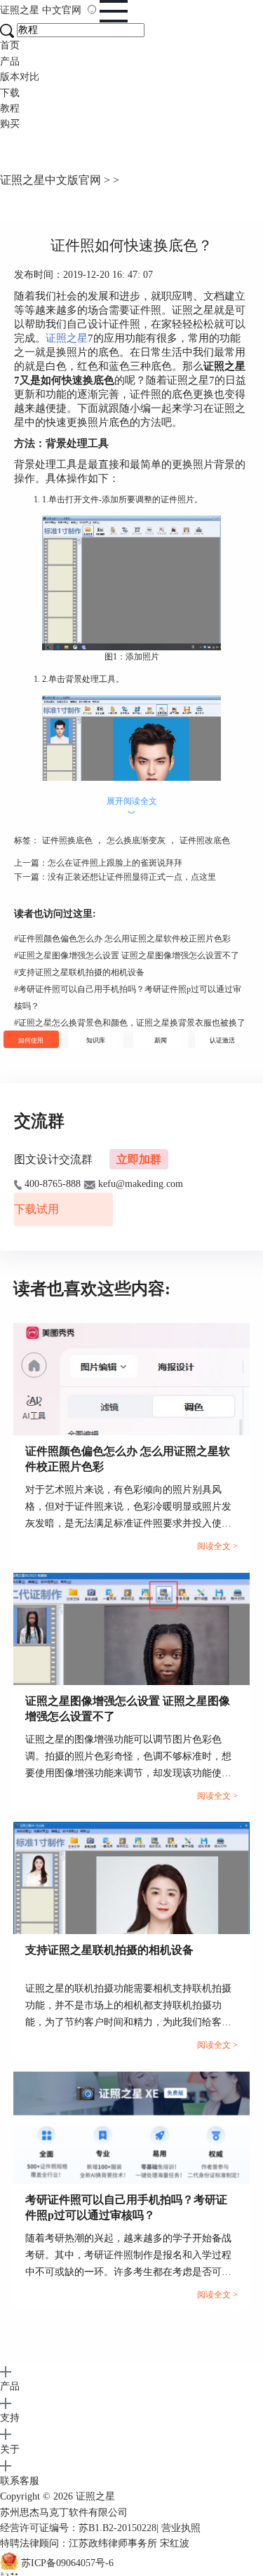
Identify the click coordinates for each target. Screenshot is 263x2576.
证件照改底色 (205, 840)
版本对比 (20, 77)
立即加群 (139, 1159)
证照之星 (41, 10)
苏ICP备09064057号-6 (67, 2563)
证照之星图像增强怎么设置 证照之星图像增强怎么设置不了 (127, 955)
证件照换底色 (67, 840)
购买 (10, 124)
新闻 (161, 1040)
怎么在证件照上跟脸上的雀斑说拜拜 (115, 863)
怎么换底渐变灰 (136, 840)
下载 (10, 93)
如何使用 (31, 1040)
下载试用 (36, 1209)
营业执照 (181, 2528)
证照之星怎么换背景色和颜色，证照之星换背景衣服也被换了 (130, 1023)
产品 (10, 61)
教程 (10, 108)
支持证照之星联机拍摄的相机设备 (79, 972)
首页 (10, 45)
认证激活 (222, 1040)
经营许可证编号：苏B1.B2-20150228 (78, 2528)
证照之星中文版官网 (50, 180)
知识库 (96, 1040)
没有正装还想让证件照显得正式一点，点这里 (132, 877)
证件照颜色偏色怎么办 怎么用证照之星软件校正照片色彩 (122, 939)
